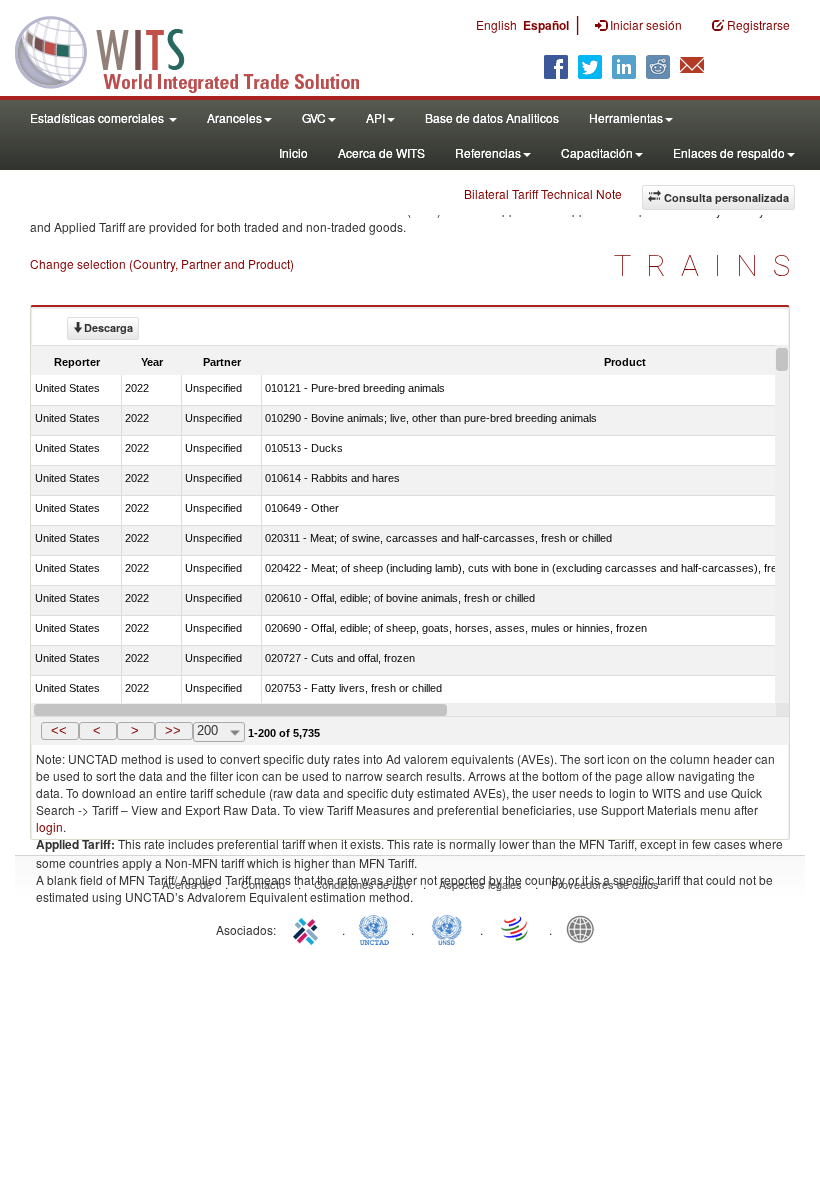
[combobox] (219, 732)
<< (59, 730)
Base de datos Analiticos (492, 117)
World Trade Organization (516, 928)
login (49, 826)
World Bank (585, 928)
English (496, 24)
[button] (60, 731)
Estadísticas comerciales (98, 117)
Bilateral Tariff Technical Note (543, 193)
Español (546, 25)
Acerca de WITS (381, 152)
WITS (200, 50)
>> (173, 730)
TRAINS (709, 265)
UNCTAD (378, 928)
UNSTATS (447, 928)
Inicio (293, 152)
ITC (309, 928)
